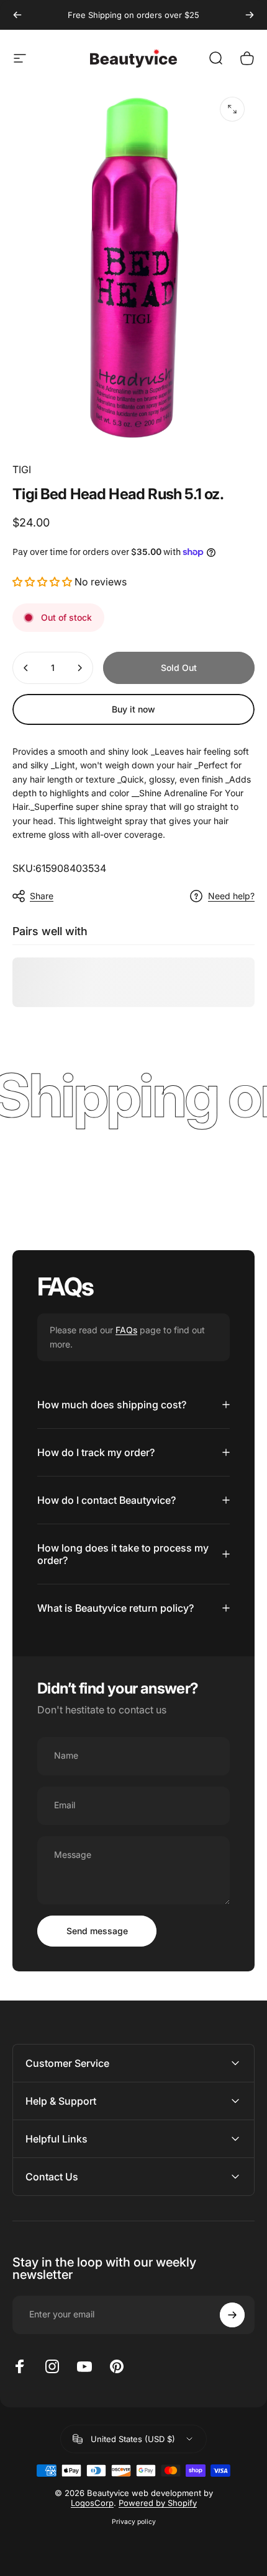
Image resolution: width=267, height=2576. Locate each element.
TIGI (22, 469)
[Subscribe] (232, 2315)
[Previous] (17, 15)
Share (42, 896)
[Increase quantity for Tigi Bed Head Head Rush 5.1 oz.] (79, 668)
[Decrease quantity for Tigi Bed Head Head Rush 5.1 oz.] (26, 668)
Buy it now (133, 709)
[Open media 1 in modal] (232, 109)
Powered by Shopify (158, 2503)
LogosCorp (92, 2503)
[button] (43, 582)
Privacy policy (134, 2522)
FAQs (126, 1330)
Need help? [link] (231, 896)
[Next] (250, 15)
